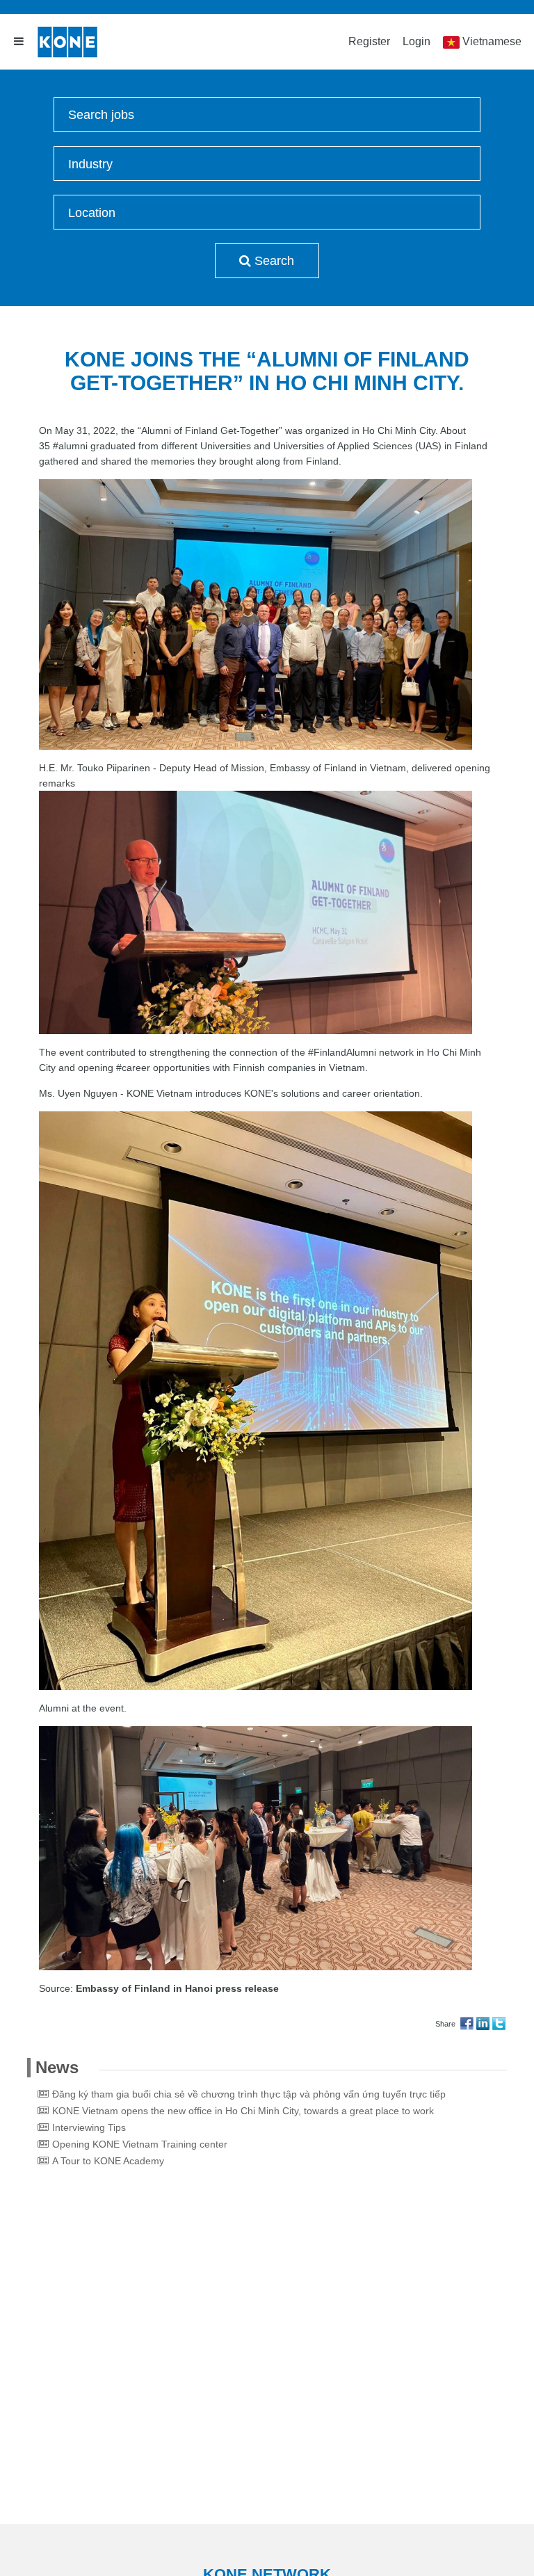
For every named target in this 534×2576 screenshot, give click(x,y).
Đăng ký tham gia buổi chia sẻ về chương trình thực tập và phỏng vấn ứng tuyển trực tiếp (249, 2094)
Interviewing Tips (89, 2127)
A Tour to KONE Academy (108, 2161)
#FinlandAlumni (342, 1052)
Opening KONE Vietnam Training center (140, 2144)
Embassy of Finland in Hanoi (144, 1988)
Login (416, 41)
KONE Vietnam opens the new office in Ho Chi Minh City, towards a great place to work (243, 2111)
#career (133, 1068)
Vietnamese (492, 41)
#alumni (70, 446)
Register (369, 41)
